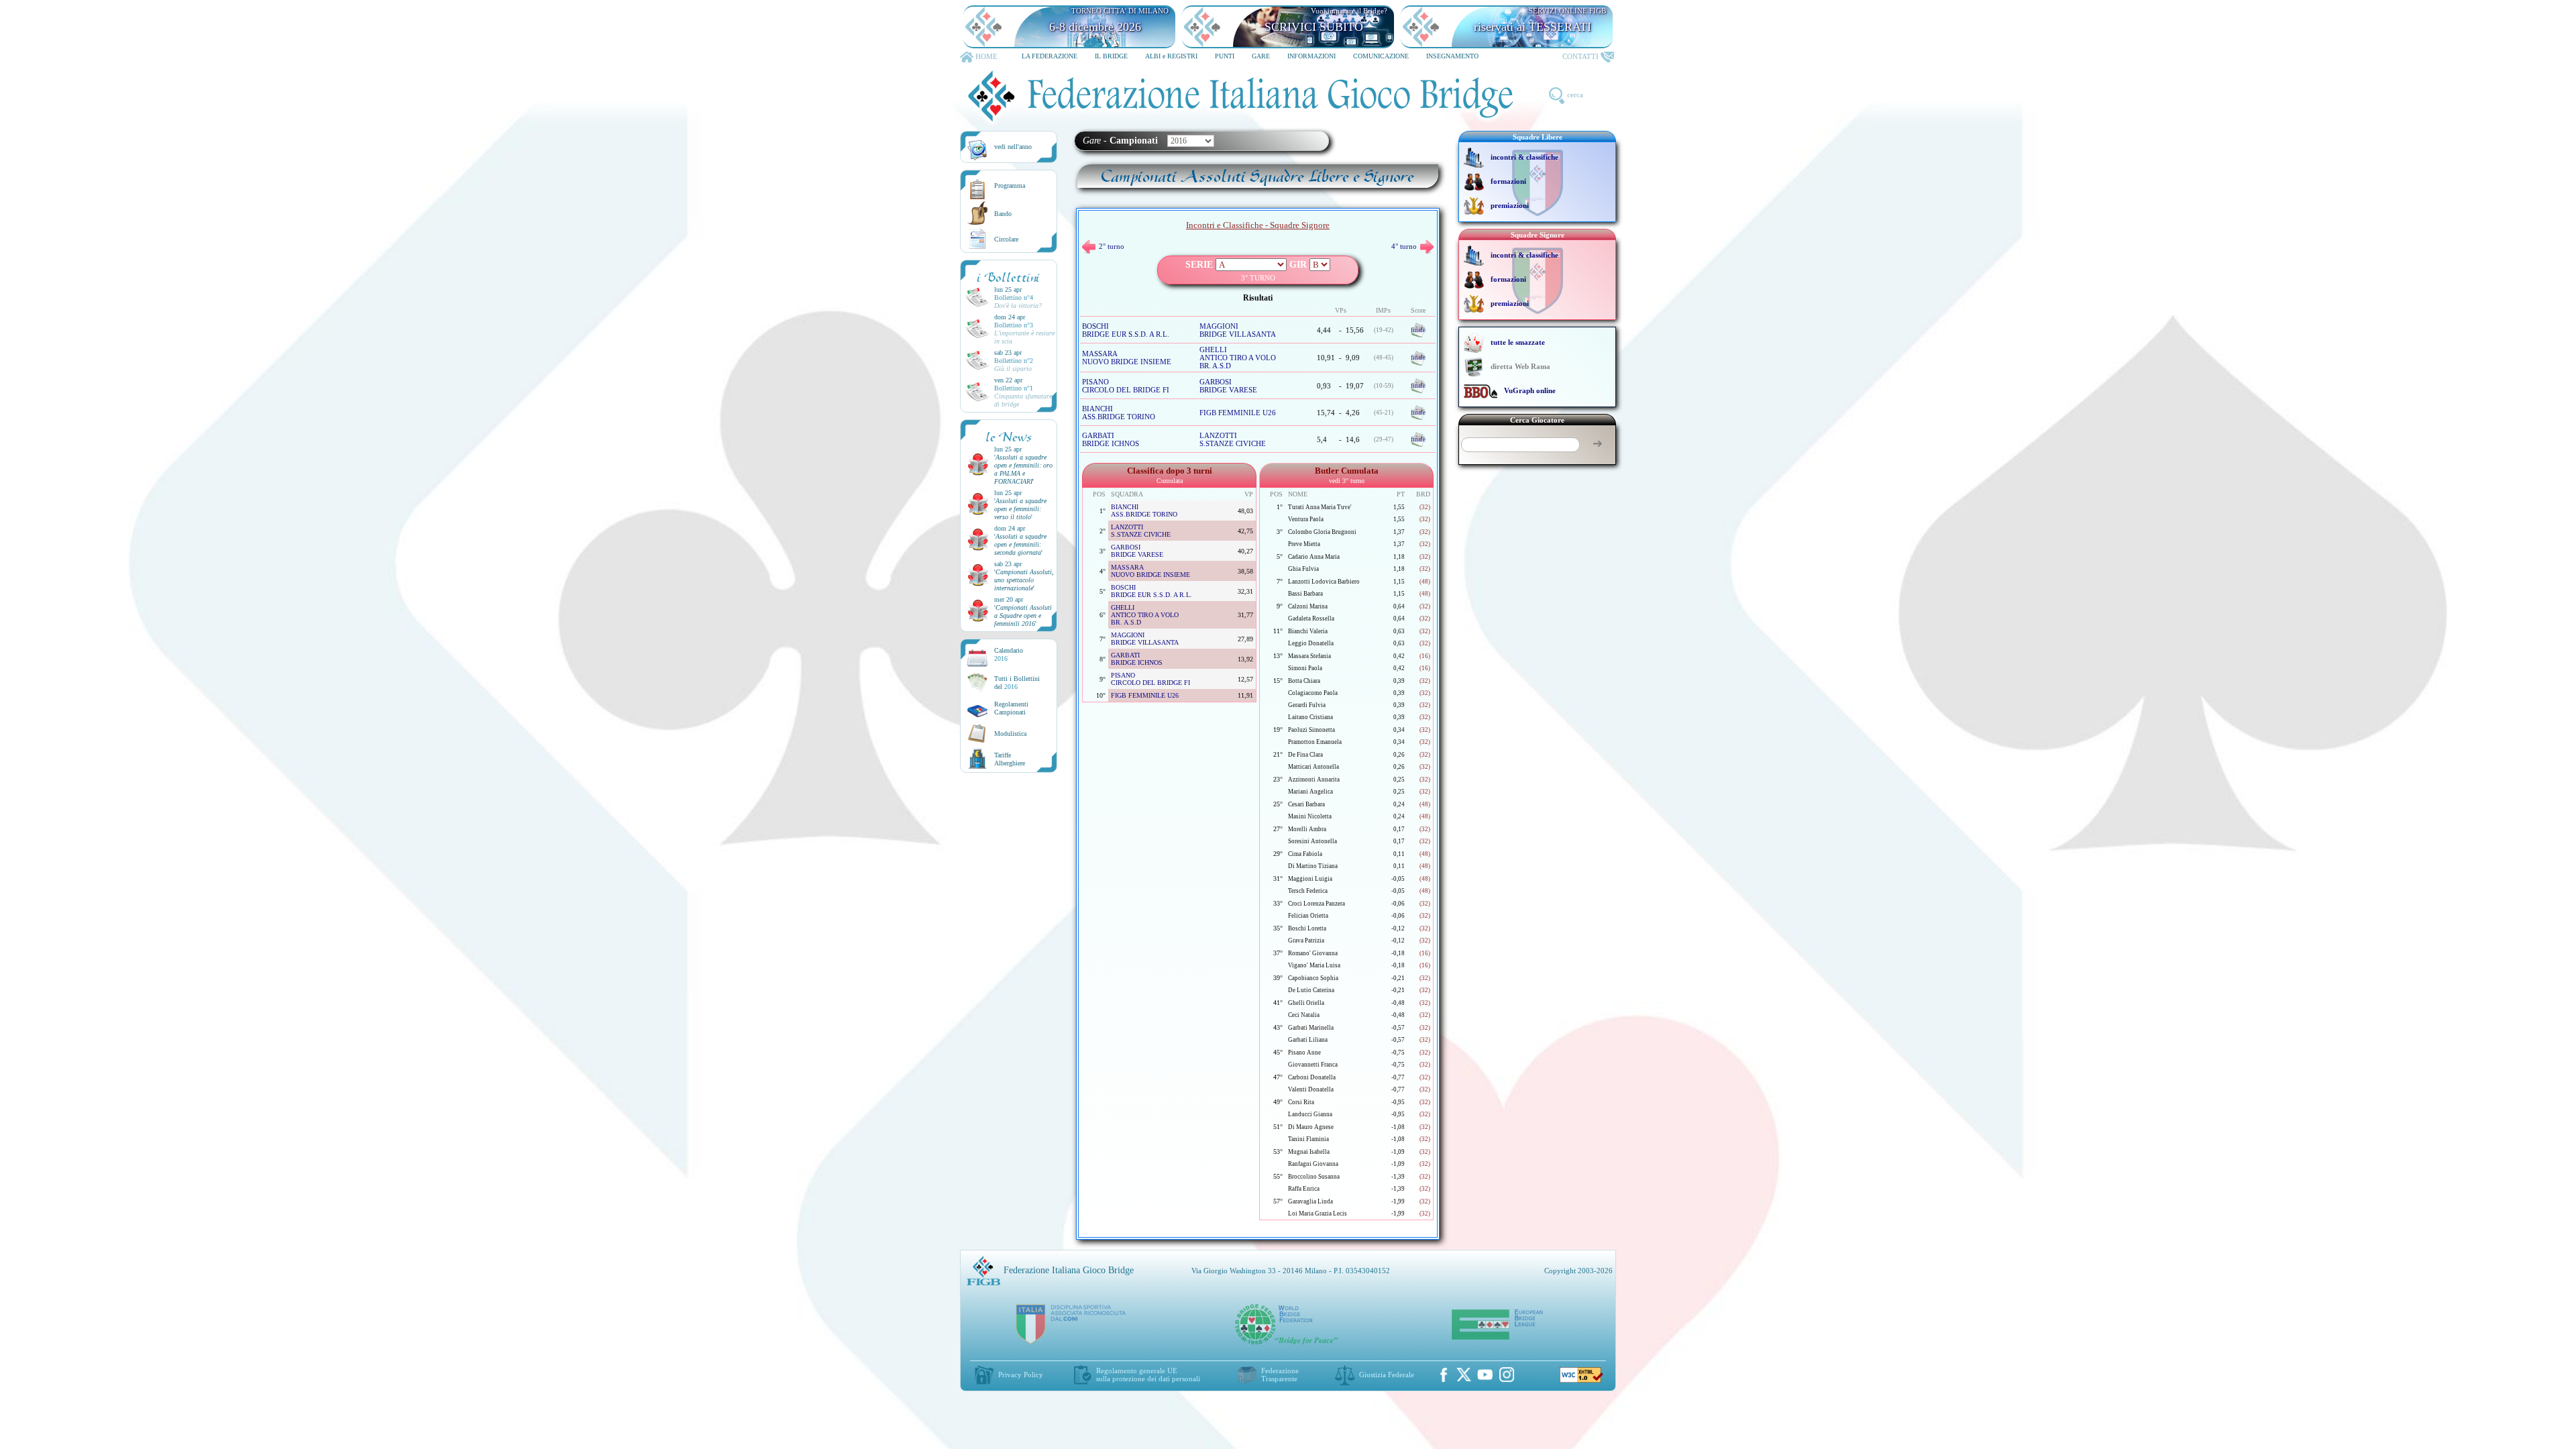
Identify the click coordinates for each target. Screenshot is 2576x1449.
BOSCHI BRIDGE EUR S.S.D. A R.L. (1126, 330)
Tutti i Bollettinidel (1017, 683)
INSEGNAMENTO (1452, 56)
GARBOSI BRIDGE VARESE (1228, 386)
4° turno (1404, 246)
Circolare (1006, 239)
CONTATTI (1580, 56)
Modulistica (1010, 734)
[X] (1464, 1375)
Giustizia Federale (1387, 1375)
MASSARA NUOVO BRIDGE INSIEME (1127, 358)
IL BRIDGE (1111, 56)
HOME (986, 56)
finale (1418, 330)
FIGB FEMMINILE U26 (1238, 413)
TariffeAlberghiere (1010, 759)
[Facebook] (1444, 1375)
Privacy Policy (1021, 1375)
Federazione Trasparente (1280, 1375)
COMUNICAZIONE (1381, 56)
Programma (1010, 185)
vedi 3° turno (1347, 481)
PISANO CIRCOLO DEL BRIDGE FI (1126, 386)
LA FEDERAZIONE (1050, 56)
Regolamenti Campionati (1011, 708)
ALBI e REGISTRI (1171, 56)
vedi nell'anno (1013, 147)
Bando (1003, 214)
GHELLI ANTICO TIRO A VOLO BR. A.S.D (1238, 358)
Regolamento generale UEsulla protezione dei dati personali (1148, 1375)
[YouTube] (1485, 1375)
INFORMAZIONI (1311, 56)
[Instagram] (1507, 1375)
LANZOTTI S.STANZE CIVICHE (1233, 439)
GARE (1261, 56)
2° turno (1112, 246)
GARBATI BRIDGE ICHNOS (1111, 439)
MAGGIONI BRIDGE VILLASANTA (1238, 330)
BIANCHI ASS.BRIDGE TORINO (1119, 413)
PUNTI (1225, 56)
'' (1023, 469)
